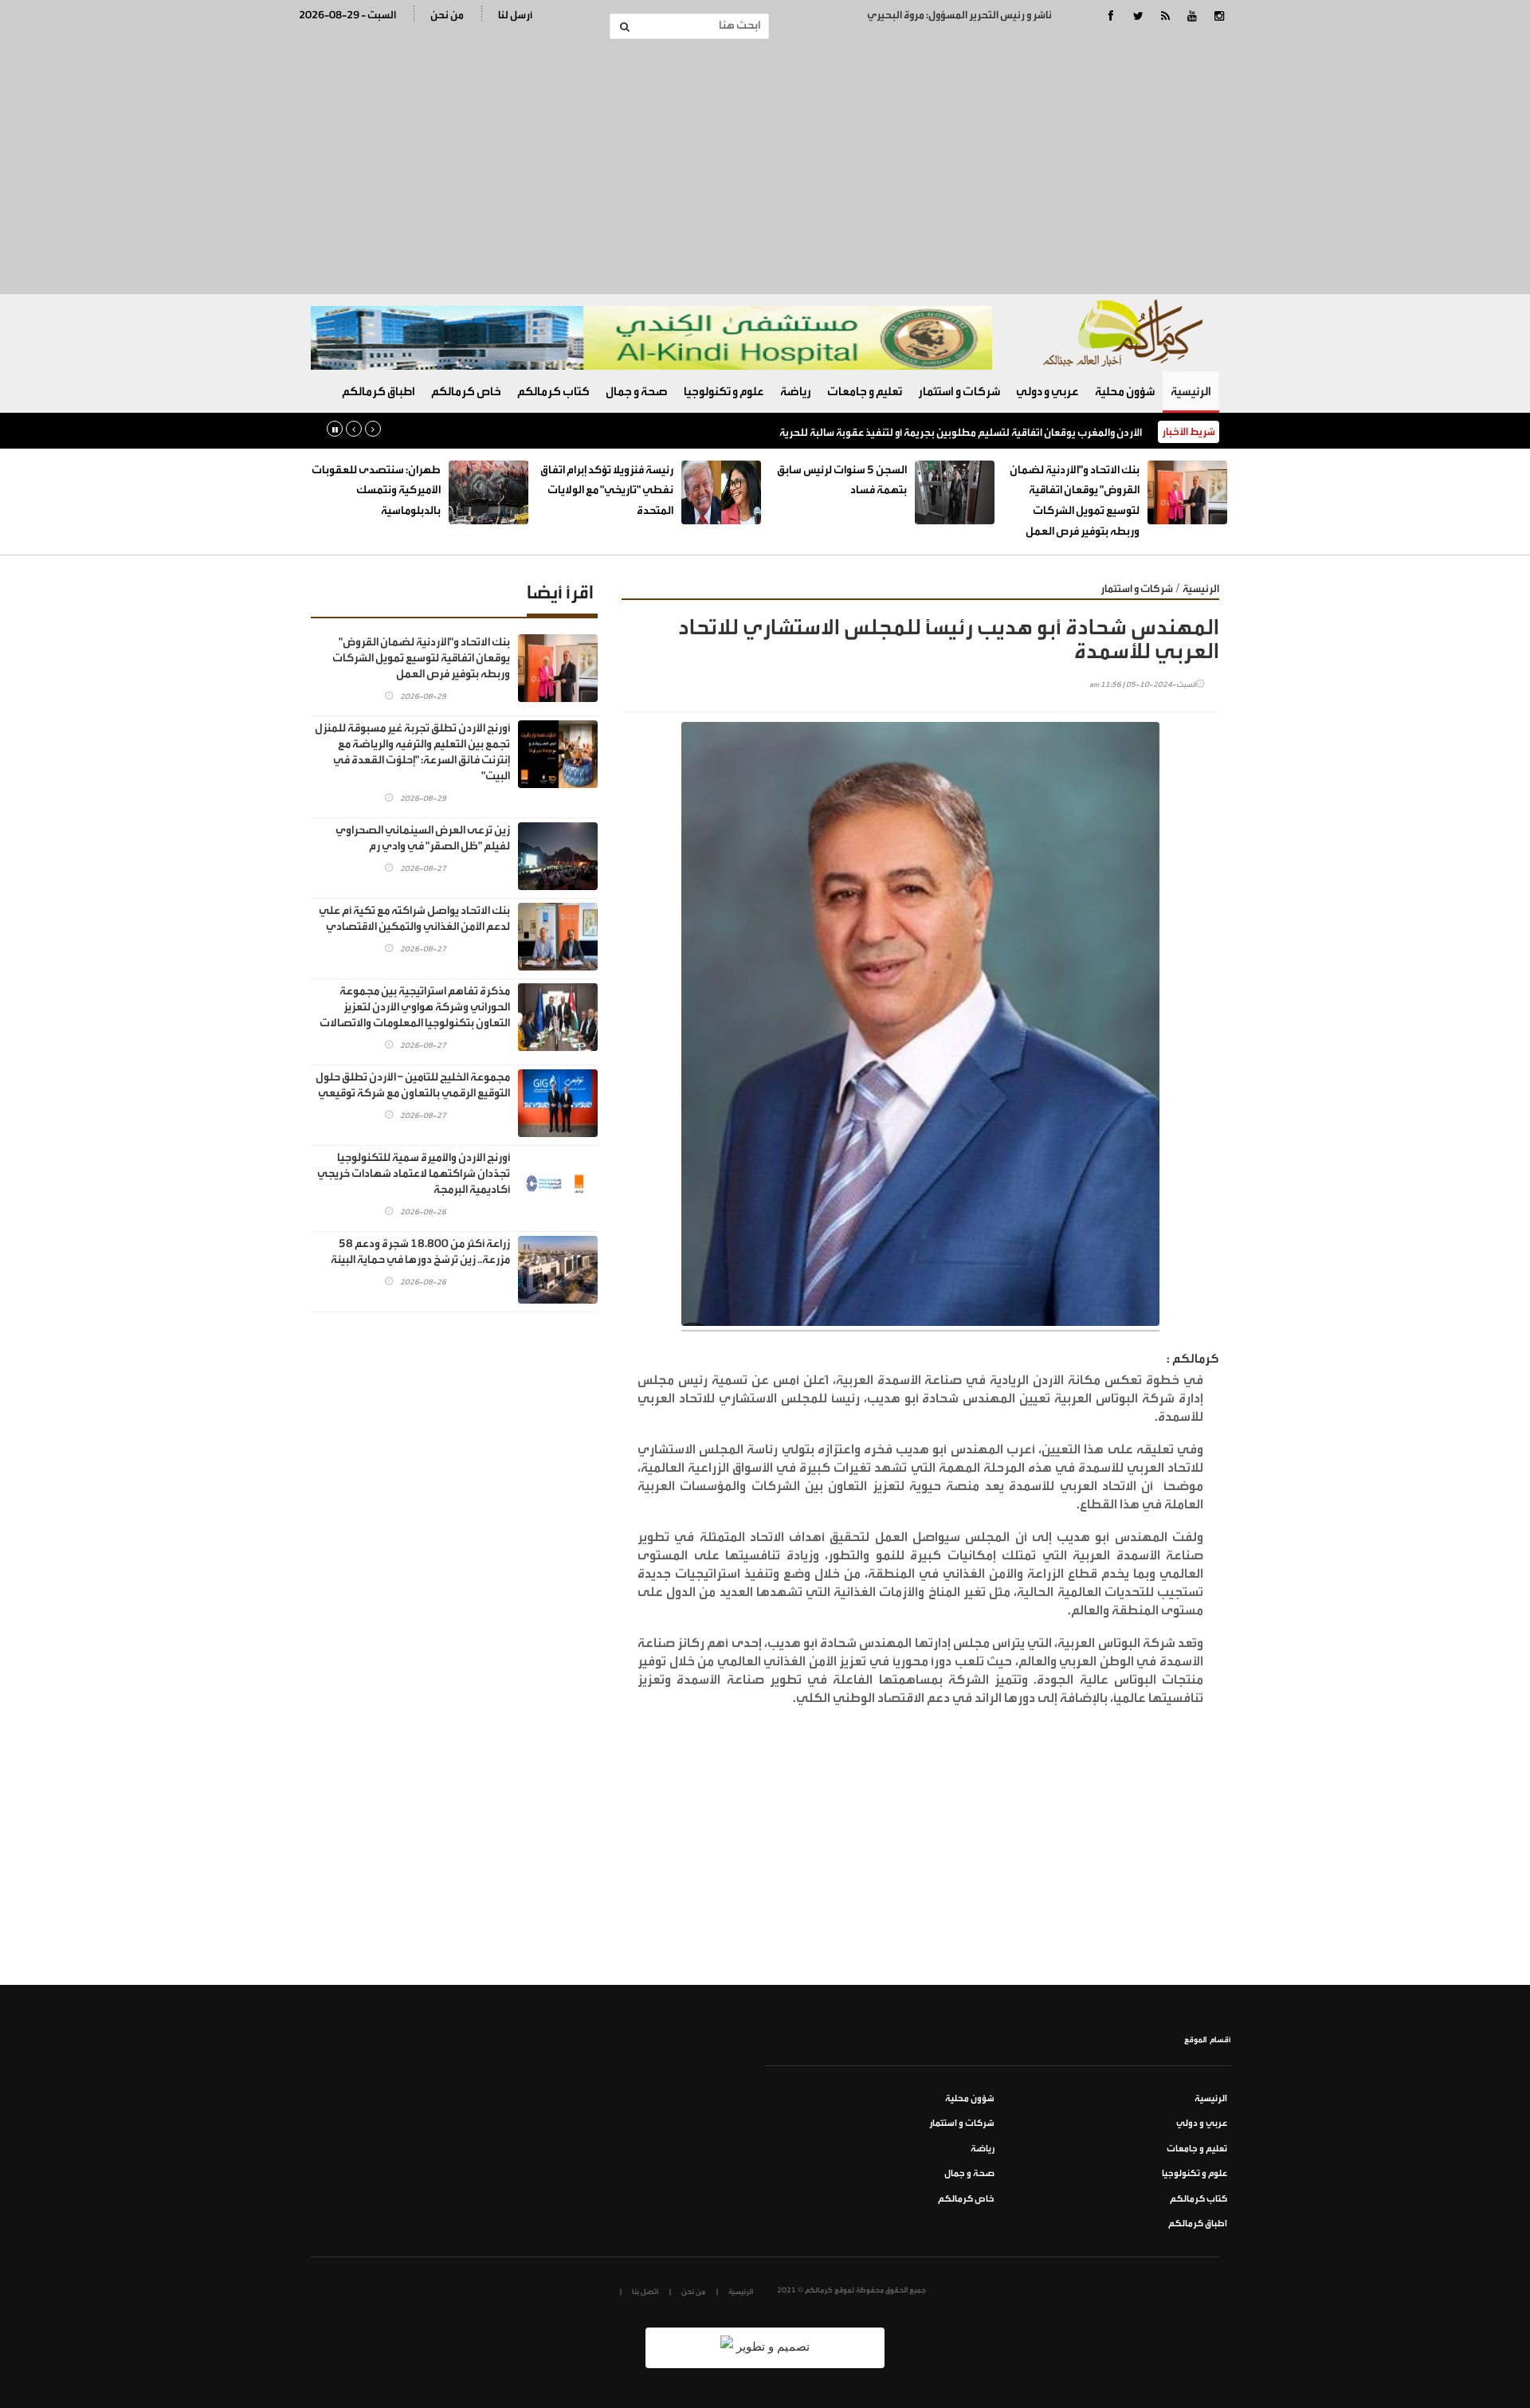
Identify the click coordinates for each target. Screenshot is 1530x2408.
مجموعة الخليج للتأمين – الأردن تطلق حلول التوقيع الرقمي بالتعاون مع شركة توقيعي (413, 1085)
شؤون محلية (1125, 392)
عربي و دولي (1047, 392)
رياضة (796, 392)
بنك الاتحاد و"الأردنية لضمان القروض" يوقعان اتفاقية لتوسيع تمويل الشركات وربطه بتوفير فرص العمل (421, 658)
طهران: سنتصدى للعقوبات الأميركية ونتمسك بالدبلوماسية (376, 490)
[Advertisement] (765, 167)
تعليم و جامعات (865, 392)
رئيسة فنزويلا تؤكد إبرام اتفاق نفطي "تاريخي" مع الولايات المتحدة (607, 490)
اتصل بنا (645, 2292)
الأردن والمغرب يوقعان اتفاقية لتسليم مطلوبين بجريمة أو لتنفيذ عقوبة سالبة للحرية (961, 432)
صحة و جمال (637, 392)
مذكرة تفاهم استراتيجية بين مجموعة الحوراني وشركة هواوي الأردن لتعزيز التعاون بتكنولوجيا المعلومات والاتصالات (415, 1007)
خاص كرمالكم (466, 392)
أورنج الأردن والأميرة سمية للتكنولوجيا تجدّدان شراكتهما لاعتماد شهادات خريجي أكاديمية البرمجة (414, 1174)
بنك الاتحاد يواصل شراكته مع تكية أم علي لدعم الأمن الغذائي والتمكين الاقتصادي (414, 919)
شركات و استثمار (959, 392)
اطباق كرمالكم (379, 392)
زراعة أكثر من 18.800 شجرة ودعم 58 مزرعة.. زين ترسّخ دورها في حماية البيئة (420, 1252)
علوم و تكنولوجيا (724, 392)
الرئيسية (1191, 392)
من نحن (447, 15)
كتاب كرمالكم (553, 392)
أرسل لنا (515, 15)
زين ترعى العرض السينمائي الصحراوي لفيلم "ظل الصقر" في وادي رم (423, 838)
